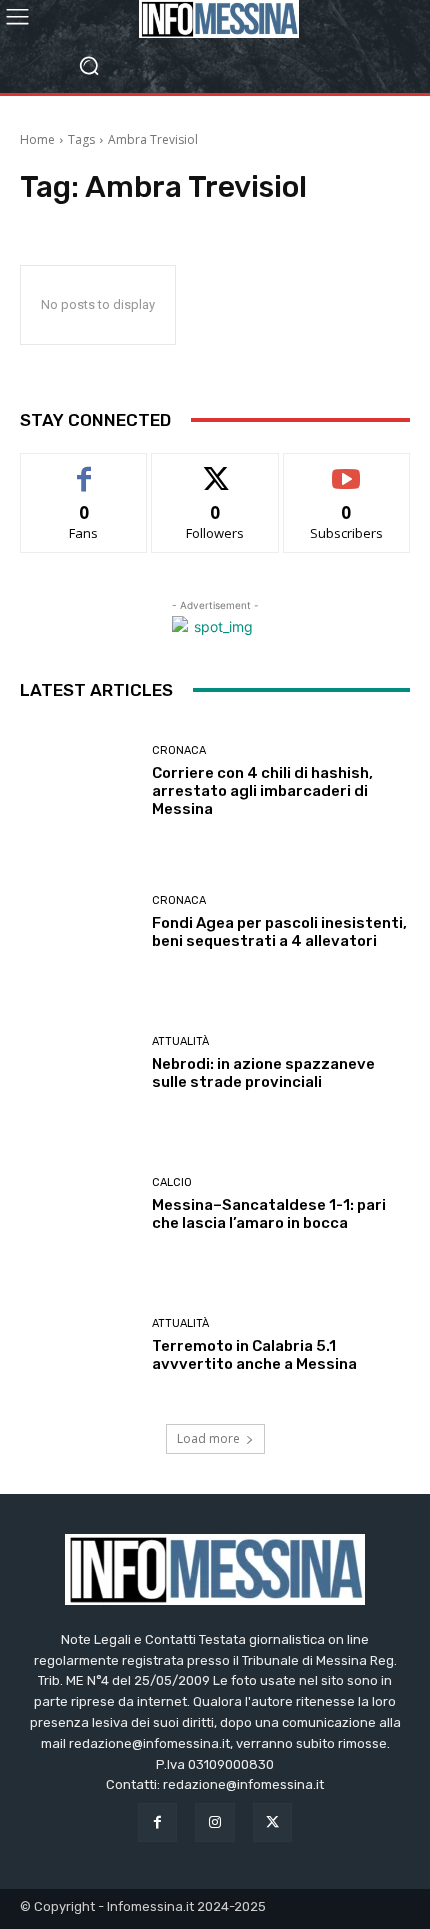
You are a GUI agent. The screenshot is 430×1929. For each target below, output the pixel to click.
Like (84, 468)
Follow (215, 468)
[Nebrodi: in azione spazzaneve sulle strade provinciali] (78, 1063)
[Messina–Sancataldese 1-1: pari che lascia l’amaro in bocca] (78, 1204)
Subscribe (347, 468)
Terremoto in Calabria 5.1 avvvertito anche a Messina (254, 1355)
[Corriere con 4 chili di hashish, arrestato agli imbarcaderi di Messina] (78, 781)
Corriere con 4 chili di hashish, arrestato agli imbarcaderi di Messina (262, 791)
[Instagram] (214, 1822)
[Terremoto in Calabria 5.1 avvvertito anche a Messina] (78, 1345)
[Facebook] (157, 1822)
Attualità (180, 1041)
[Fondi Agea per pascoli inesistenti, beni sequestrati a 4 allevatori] (78, 922)
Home (37, 139)
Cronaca (179, 750)
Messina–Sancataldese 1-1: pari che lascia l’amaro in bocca (269, 1214)
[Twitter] (272, 1822)
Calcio (172, 1182)
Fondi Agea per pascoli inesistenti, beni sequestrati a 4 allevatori (279, 932)
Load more (208, 1438)
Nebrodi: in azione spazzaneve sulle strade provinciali (263, 1073)
